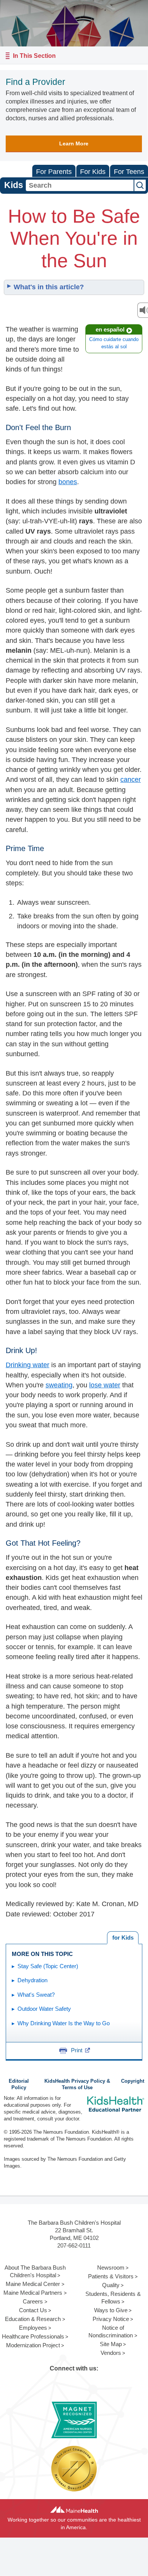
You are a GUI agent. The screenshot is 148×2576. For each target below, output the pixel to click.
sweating (59, 1385)
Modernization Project (33, 2345)
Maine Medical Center (33, 2284)
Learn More (74, 143)
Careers (33, 2301)
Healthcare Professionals (33, 2336)
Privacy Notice (111, 2319)
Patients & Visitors (111, 2276)
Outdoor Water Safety (44, 2009)
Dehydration (32, 1980)
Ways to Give (111, 2310)
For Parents (54, 172)
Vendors (111, 2353)
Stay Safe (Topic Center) (48, 1966)
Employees (33, 2328)
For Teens (129, 172)
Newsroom (111, 2268)
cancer (131, 779)
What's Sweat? (36, 1995)
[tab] (123, 1938)
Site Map (111, 2344)
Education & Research (33, 2319)
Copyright (133, 2081)
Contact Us (33, 2310)
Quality (111, 2285)
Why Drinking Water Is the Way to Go (64, 2023)
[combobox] (80, 185)
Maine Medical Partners (33, 2293)
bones (68, 482)
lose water (105, 1385)
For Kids (93, 172)
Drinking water (28, 1365)
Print (77, 2050)
